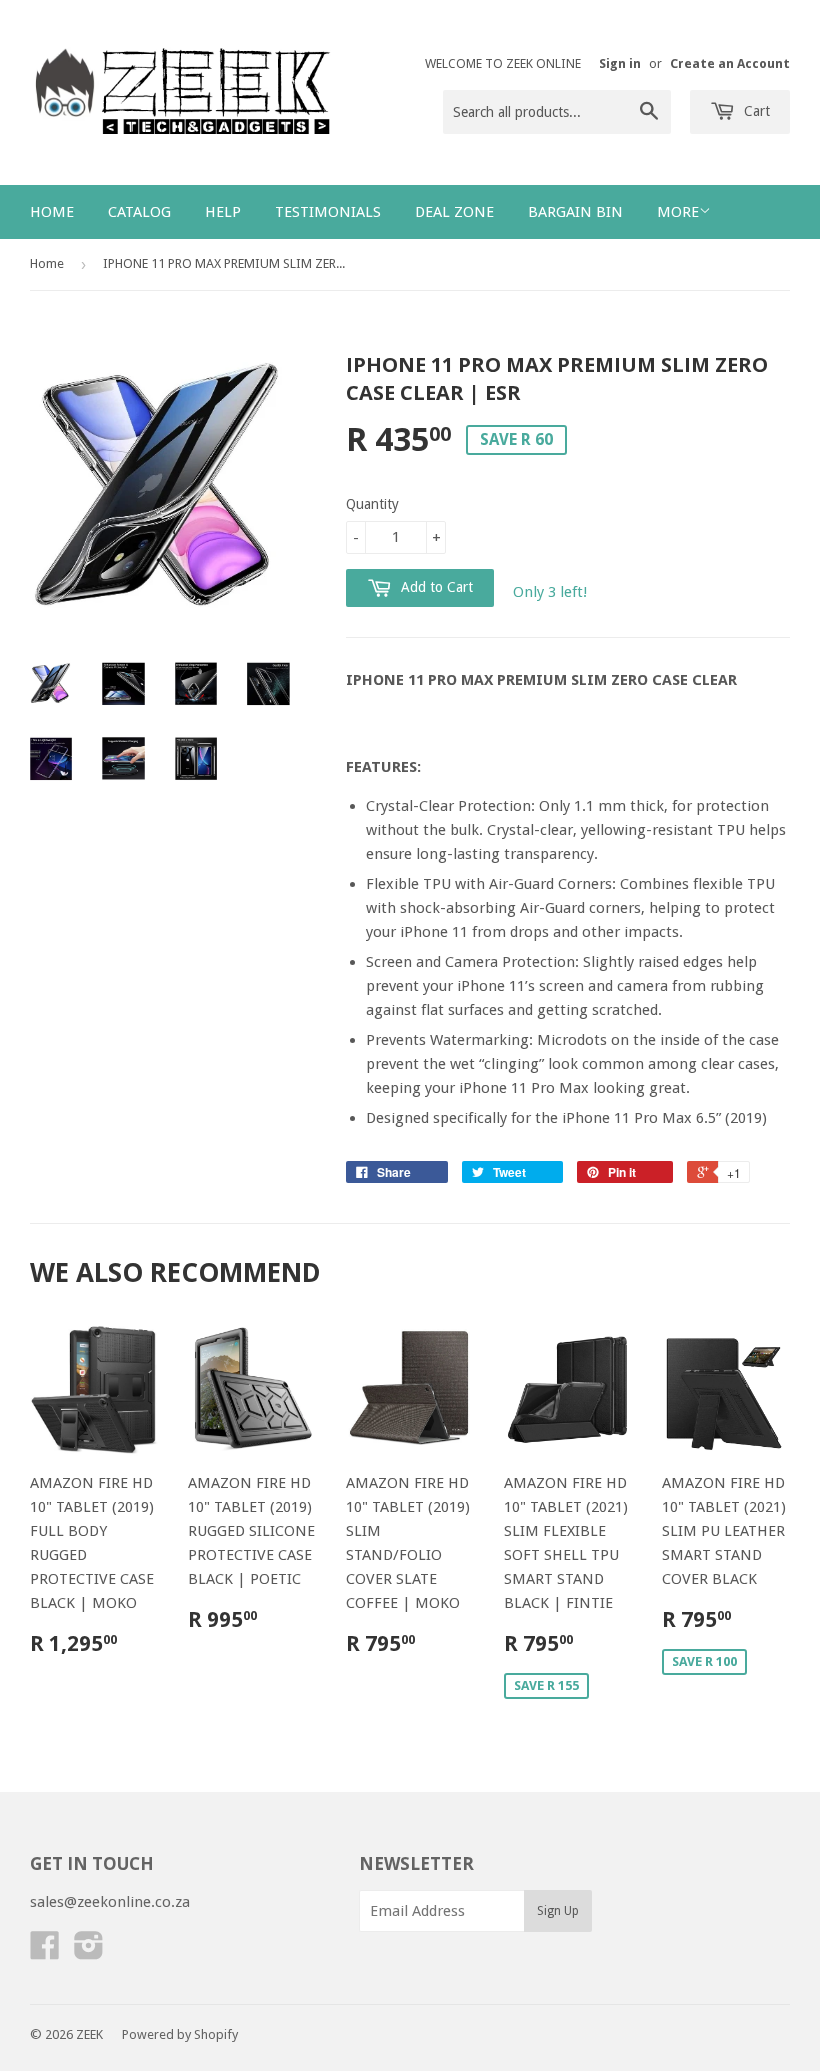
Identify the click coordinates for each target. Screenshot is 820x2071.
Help (223, 212)
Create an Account (730, 63)
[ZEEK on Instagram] (89, 1952)
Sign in (620, 63)
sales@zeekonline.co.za (110, 1902)
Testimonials (328, 212)
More (678, 212)
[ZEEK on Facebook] (45, 1952)
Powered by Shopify (180, 2034)
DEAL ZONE (454, 212)
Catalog (139, 212)
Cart (755, 111)
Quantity (372, 504)
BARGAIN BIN (575, 212)
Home (52, 212)
